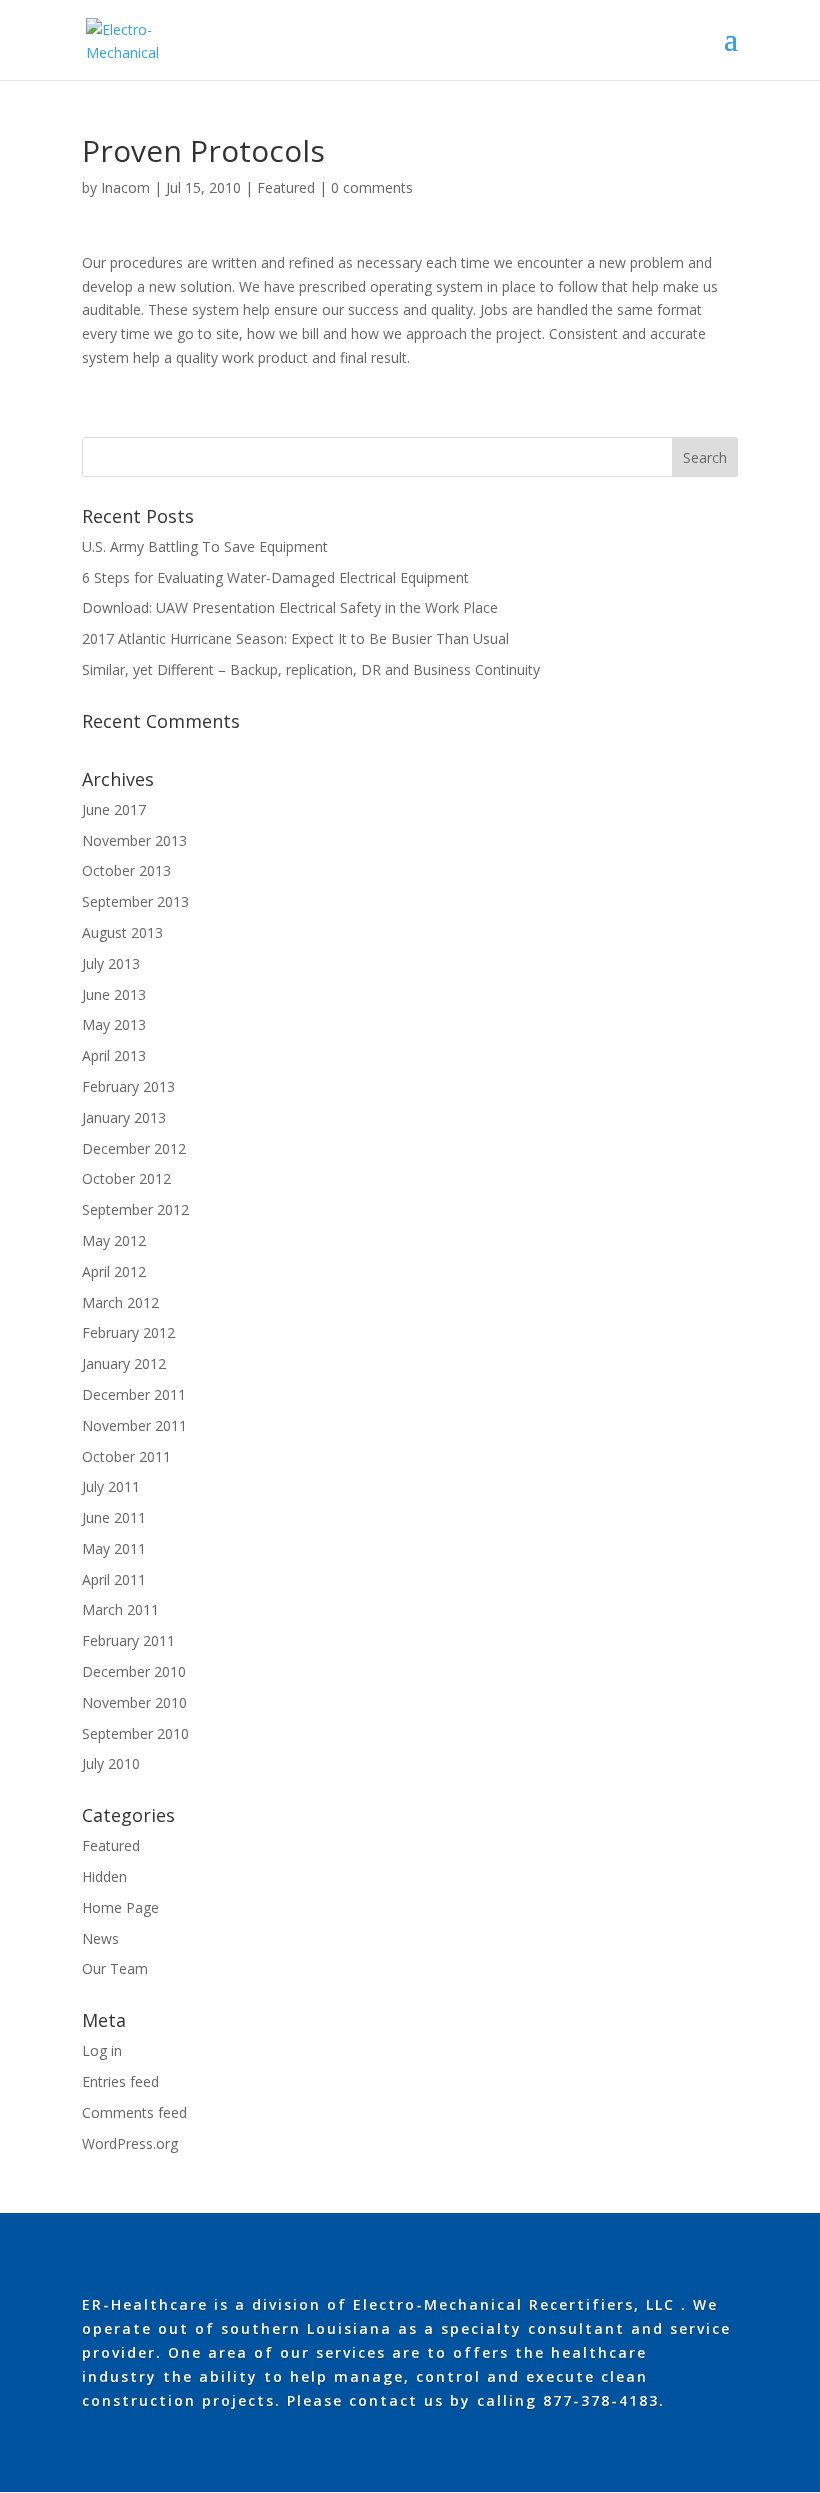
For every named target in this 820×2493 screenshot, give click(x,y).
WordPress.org (130, 2143)
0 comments (372, 187)
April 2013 (114, 1055)
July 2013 (111, 963)
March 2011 (120, 1609)
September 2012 (135, 1209)
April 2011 (114, 1579)
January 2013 (124, 1117)
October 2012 (126, 1178)
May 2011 (114, 1548)
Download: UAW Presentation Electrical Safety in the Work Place (290, 607)
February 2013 (128, 1086)
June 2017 (114, 809)
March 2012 (120, 1302)
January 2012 (124, 1363)
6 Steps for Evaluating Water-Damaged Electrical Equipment (275, 577)
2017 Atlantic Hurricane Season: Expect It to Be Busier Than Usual (295, 638)
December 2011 (134, 1394)
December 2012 (134, 1148)
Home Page (120, 1907)
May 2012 (114, 1240)
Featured (286, 187)
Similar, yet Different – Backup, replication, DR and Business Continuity (311, 669)
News (100, 1938)
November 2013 (134, 840)
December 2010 (134, 1671)
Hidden (104, 1876)
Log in (102, 2050)
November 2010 (134, 1702)
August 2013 (122, 932)
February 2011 (128, 1640)
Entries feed (120, 2081)
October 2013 (126, 870)
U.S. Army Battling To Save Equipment (205, 546)
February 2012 (128, 1332)
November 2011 (134, 1425)
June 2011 (114, 1517)
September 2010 (135, 1733)
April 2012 (114, 1271)
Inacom (125, 187)
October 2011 (126, 1456)
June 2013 (114, 994)
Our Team (115, 1968)
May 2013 (114, 1024)
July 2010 (111, 1763)
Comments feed (134, 2112)
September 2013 (135, 901)
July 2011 (111, 1486)
